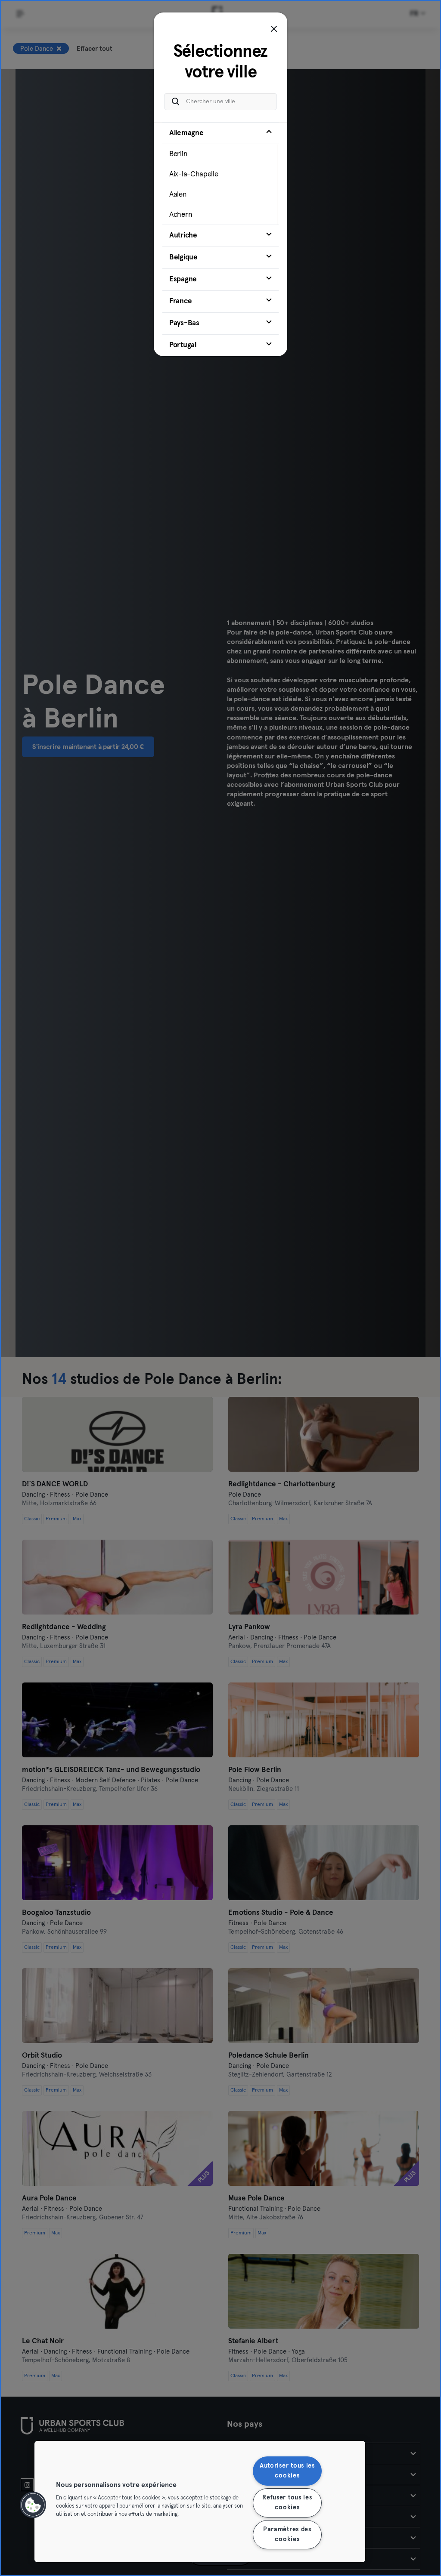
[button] (33, 2505)
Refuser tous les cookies (287, 2503)
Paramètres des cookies (287, 2534)
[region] (200, 2502)
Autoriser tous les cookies (287, 2471)
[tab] (220, 173)
